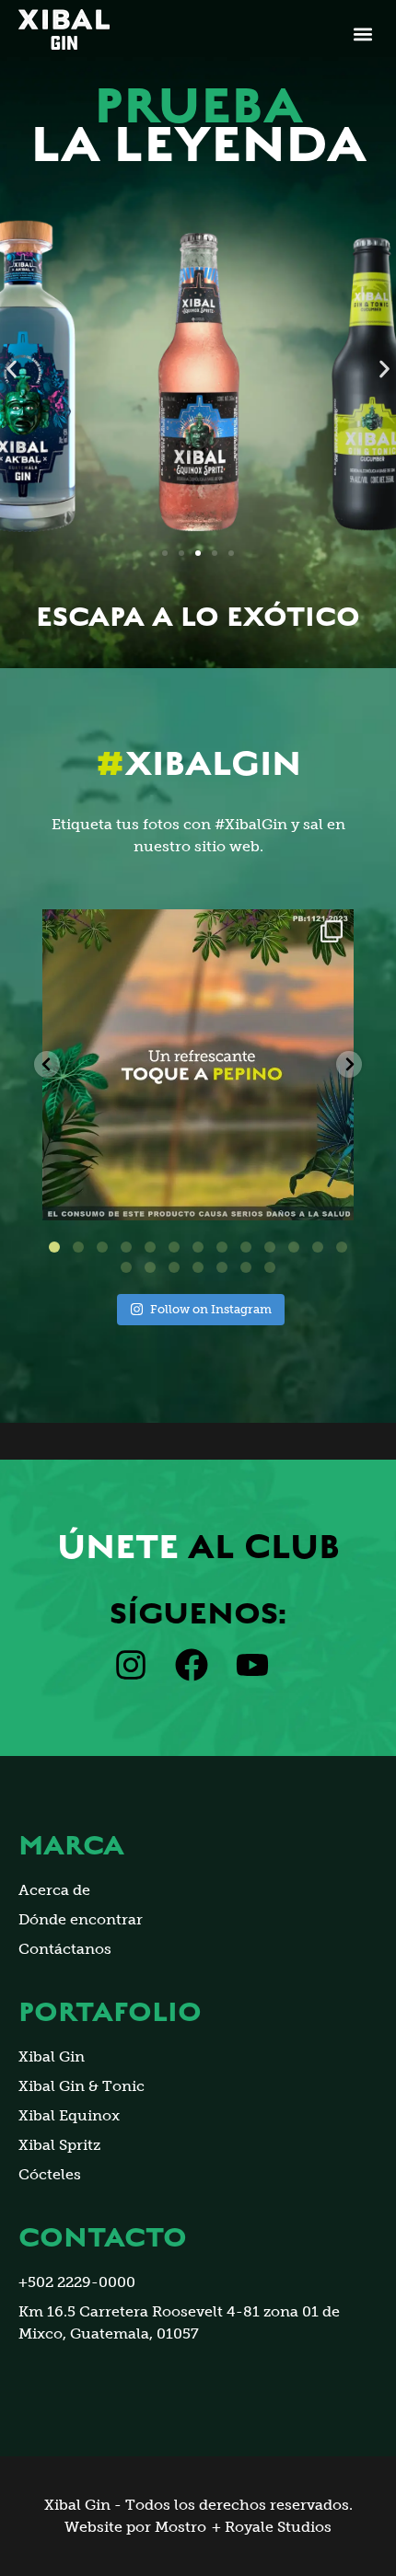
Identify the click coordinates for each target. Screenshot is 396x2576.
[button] (362, 35)
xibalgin (195, 928)
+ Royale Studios (272, 2527)
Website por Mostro (135, 2527)
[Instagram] (331, 1198)
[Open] (198, 1065)
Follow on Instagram (211, 1309)
